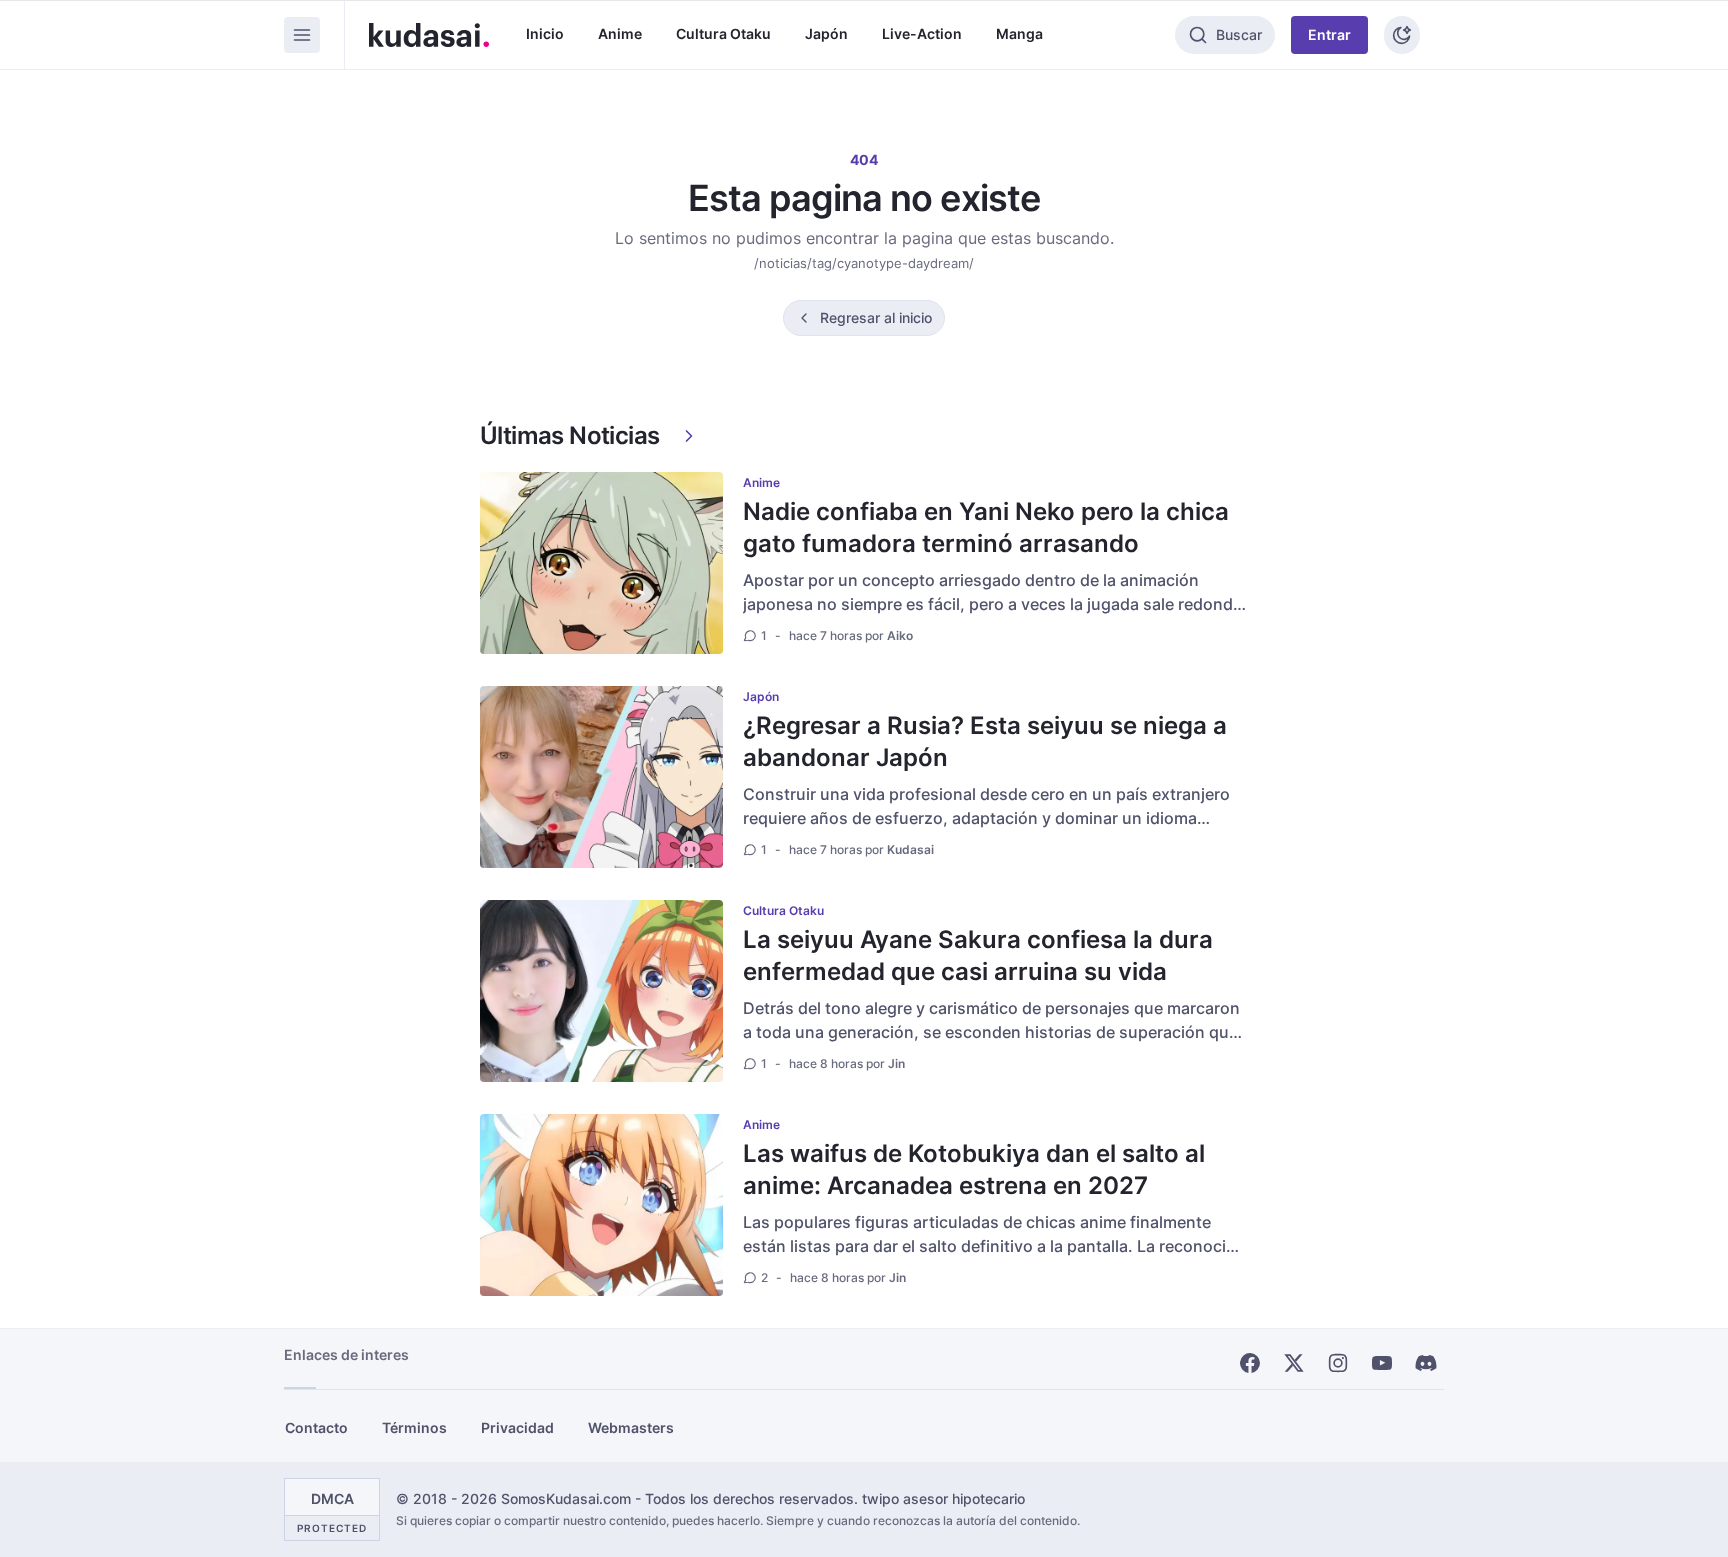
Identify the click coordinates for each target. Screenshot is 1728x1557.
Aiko (900, 635)
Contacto (316, 1427)
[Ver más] (689, 436)
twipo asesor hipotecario (943, 1498)
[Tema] (1402, 35)
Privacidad (517, 1427)
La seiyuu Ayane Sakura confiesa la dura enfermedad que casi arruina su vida (978, 955)
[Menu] (302, 35)
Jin (896, 1063)
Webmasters (631, 1427)
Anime (620, 33)
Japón (826, 33)
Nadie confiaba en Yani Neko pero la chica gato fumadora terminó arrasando (986, 527)
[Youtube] (1382, 1363)
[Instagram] (1338, 1363)
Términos (414, 1427)
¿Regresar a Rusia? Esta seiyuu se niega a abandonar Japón (985, 741)
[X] (1294, 1363)
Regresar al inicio (876, 317)
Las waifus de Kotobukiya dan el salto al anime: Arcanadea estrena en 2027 (974, 1169)
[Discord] (1426, 1363)
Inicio (545, 33)
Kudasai (910, 849)
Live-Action (922, 33)
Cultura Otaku (723, 33)
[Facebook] (1250, 1363)
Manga (1019, 33)
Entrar (1329, 34)
